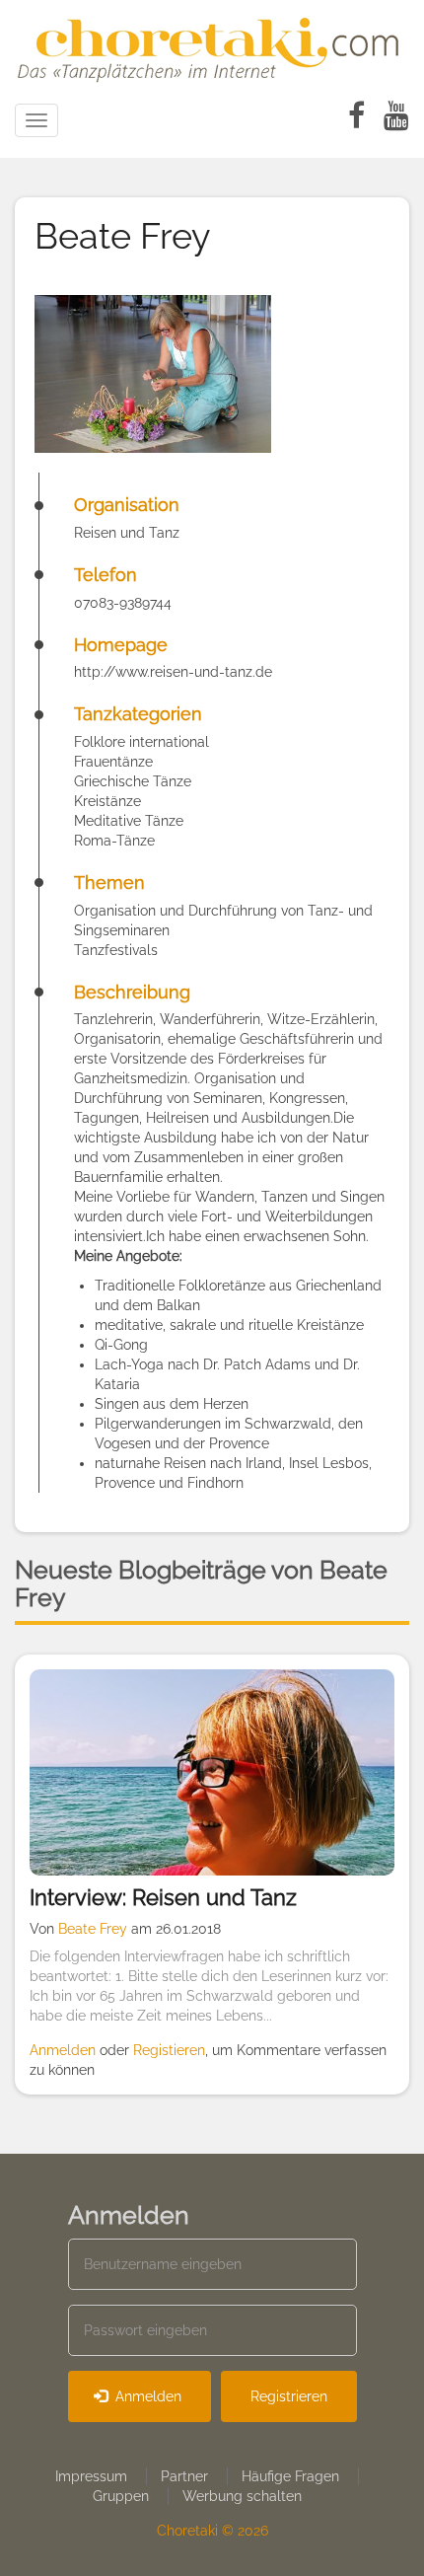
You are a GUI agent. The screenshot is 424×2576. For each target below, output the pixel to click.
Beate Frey (93, 1929)
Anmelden (63, 2050)
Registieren (169, 2050)
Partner (184, 2476)
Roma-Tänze (114, 841)
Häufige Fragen (290, 2476)
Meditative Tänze (129, 821)
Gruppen (121, 2496)
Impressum (91, 2476)
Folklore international (141, 742)
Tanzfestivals (116, 950)
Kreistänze (107, 801)
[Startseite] (212, 46)
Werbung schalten (242, 2496)
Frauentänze (113, 762)
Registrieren (289, 2396)
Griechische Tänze (133, 781)
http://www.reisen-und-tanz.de (173, 672)
